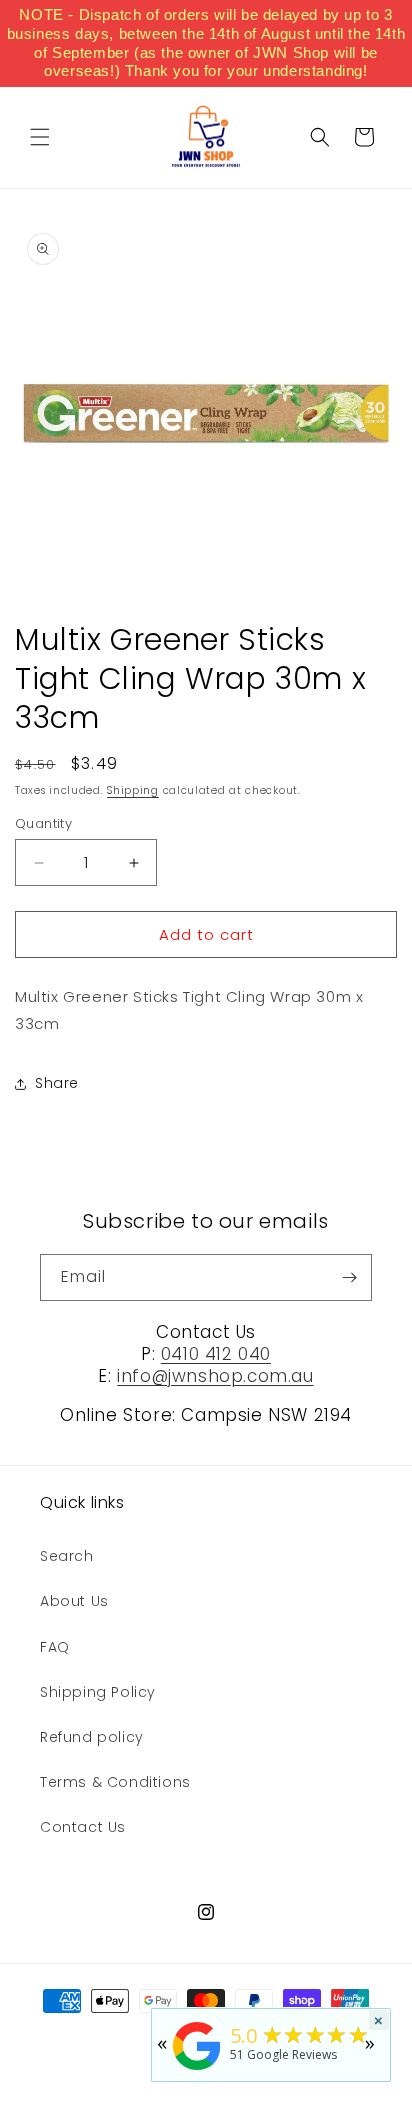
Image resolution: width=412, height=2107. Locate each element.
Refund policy (92, 1737)
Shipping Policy (98, 1692)
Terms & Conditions (115, 1782)
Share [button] (57, 1083)
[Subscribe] (349, 1277)
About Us (74, 1601)
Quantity (43, 823)
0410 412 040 (216, 1354)
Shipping (133, 790)
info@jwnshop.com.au (215, 1376)
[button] (40, 137)
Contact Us (83, 1827)
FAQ (55, 1647)
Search (67, 1556)
